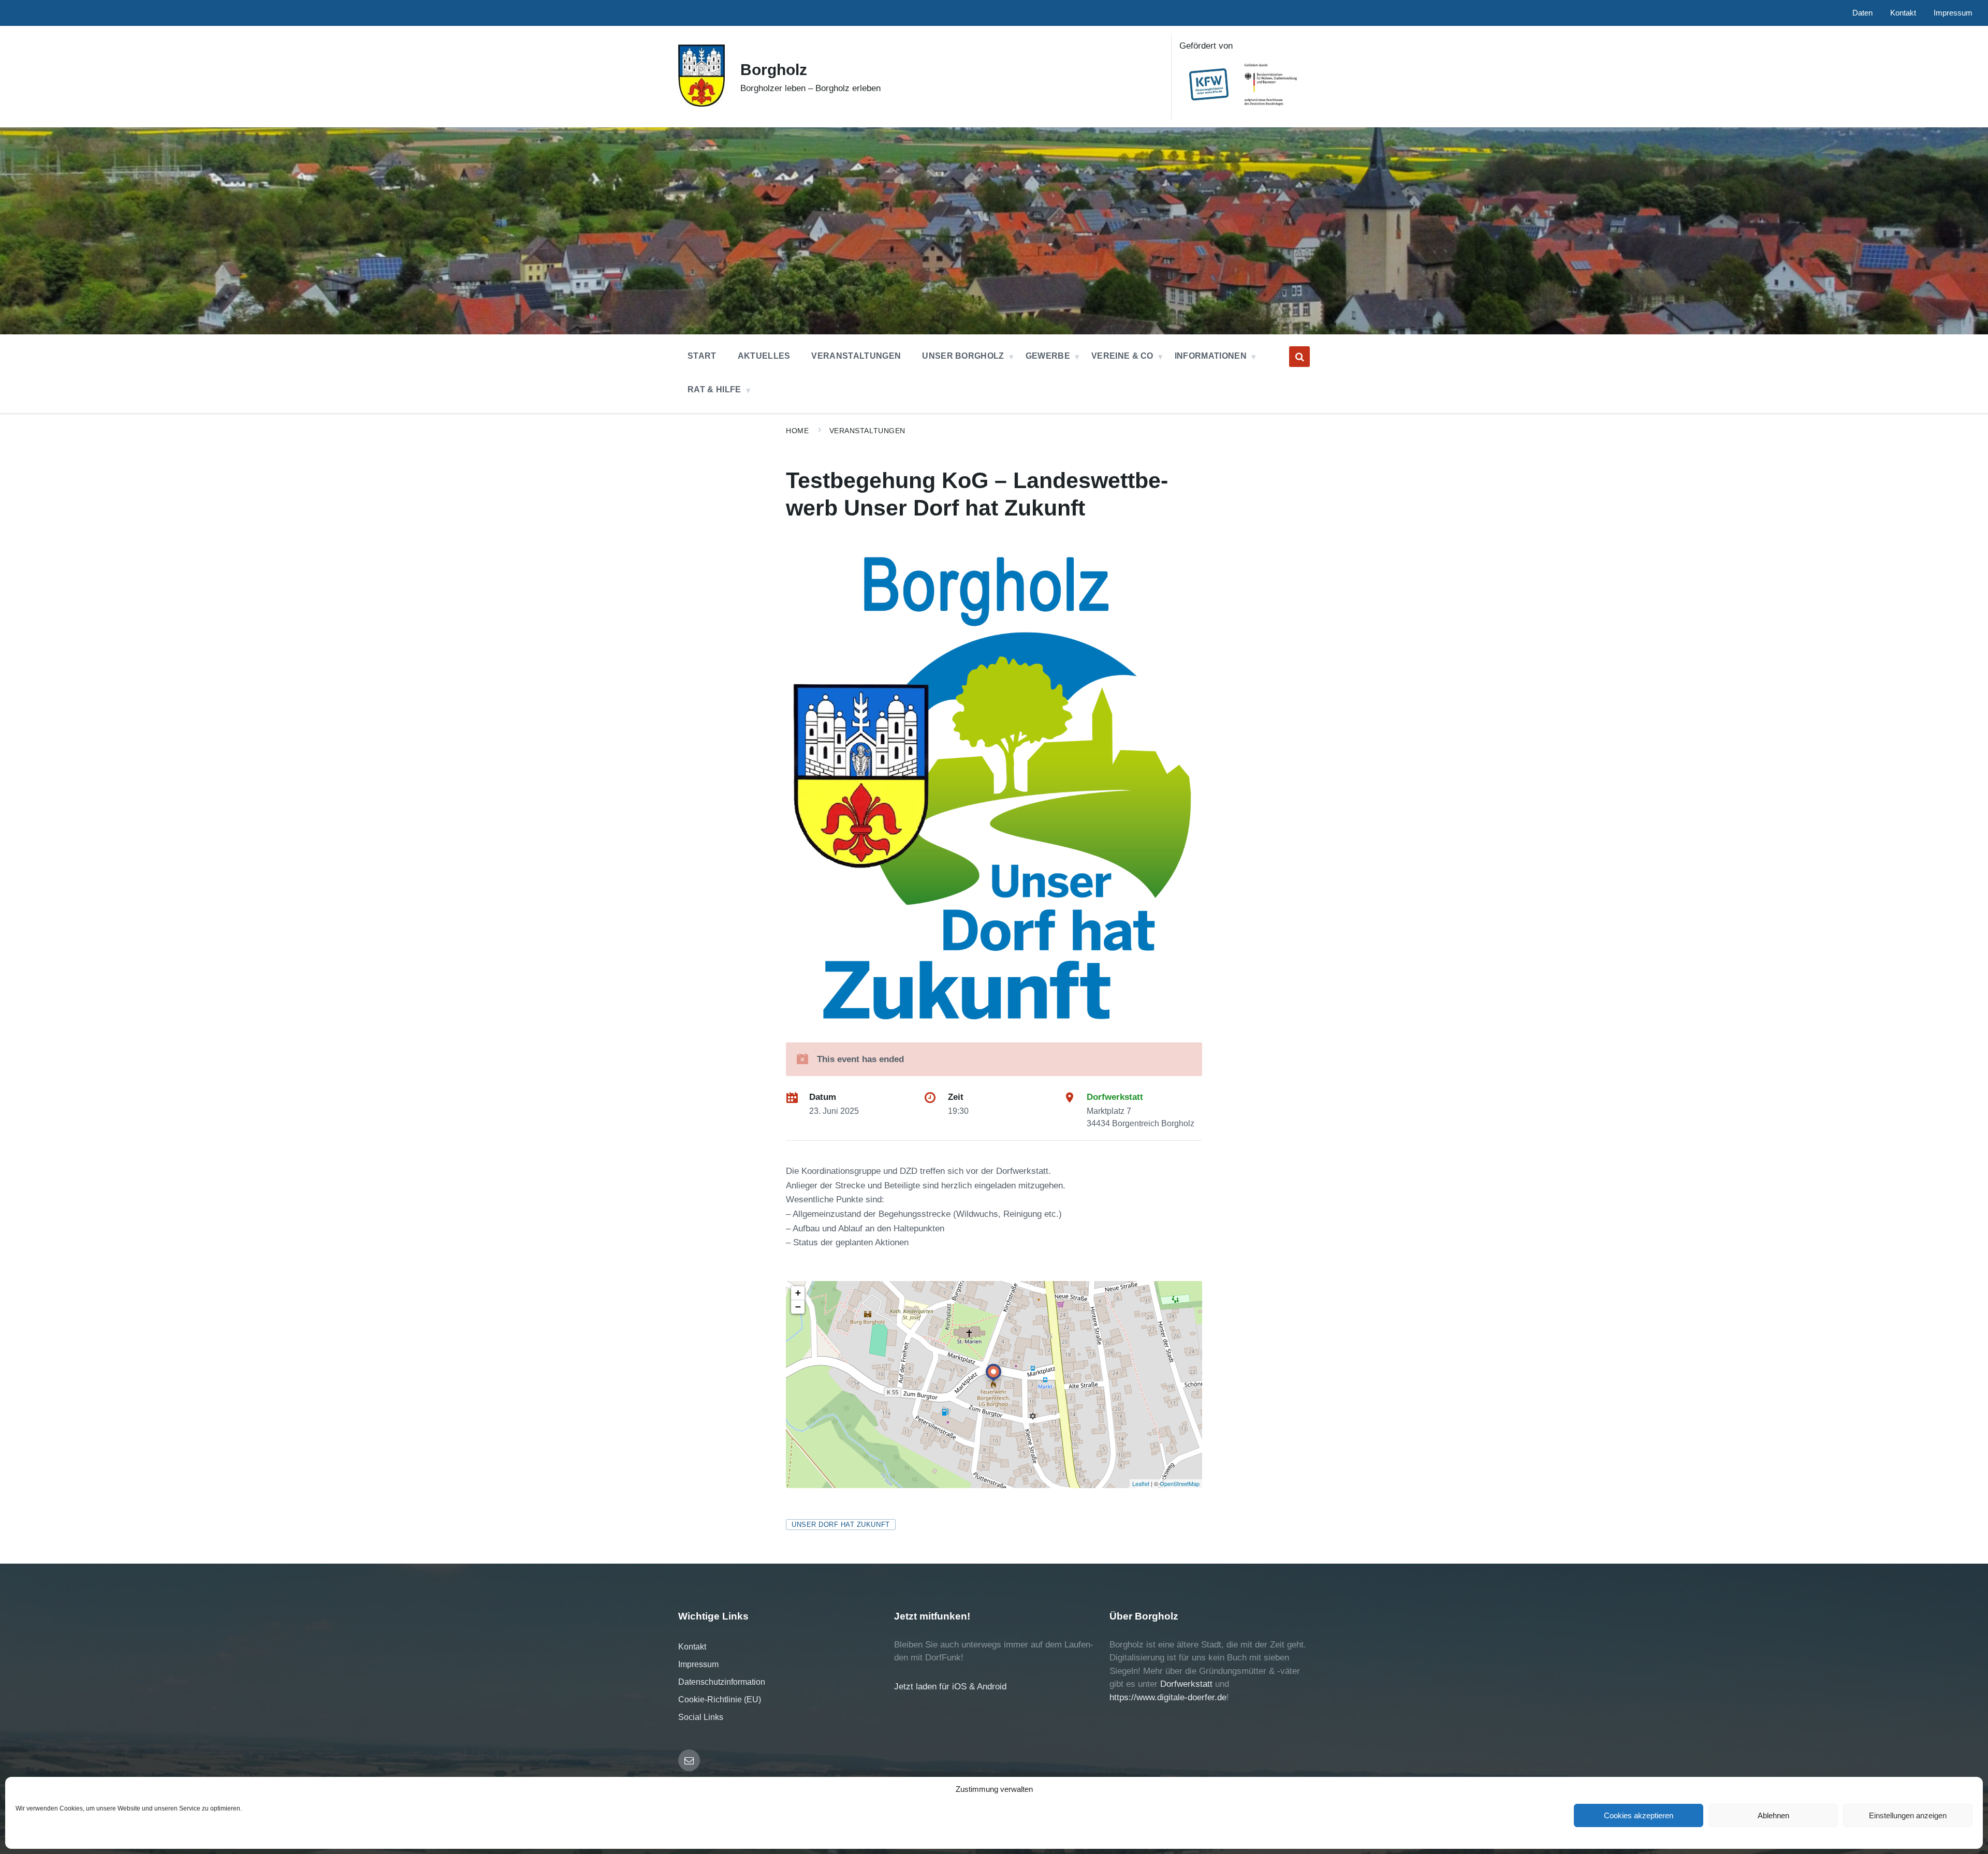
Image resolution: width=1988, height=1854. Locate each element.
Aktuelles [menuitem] (764, 356)
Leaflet (1141, 1483)
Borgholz (774, 70)
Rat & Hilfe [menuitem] (714, 389)
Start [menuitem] (702, 356)
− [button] (798, 1307)
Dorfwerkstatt (1115, 1097)
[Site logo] (701, 104)
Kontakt (692, 1647)
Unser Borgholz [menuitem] (963, 356)
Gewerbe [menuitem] (1048, 356)
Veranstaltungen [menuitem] (856, 356)
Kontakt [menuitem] (1903, 13)
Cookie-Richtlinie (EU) (720, 1699)
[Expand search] (1299, 357)
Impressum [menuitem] (1953, 13)
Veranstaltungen (867, 431)
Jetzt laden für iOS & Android (950, 1687)
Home (797, 431)
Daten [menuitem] (1862, 13)
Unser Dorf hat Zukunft (840, 1525)
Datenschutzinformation (722, 1682)
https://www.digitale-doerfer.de (1168, 1697)
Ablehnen (1773, 1815)
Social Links (701, 1717)
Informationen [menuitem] (1211, 356)
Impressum (698, 1664)
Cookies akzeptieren (1639, 1815)
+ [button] (798, 1293)
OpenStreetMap (1180, 1483)
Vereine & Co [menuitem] (1122, 356)
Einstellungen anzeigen (1908, 1815)
